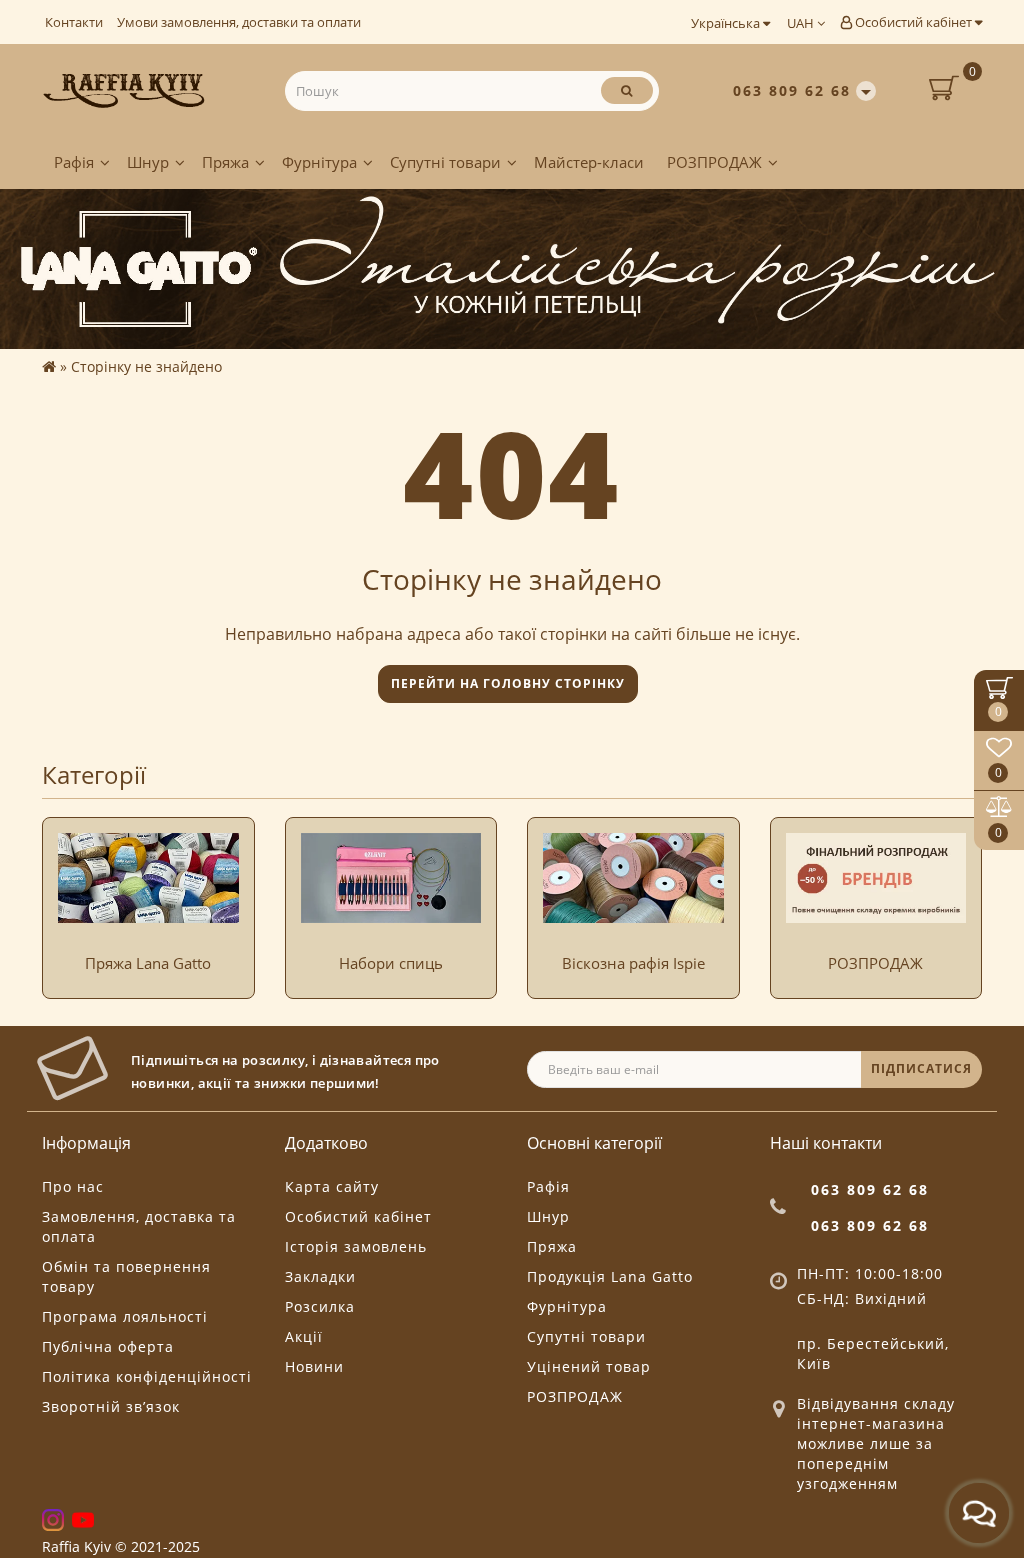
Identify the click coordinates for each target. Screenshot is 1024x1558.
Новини (314, 1366)
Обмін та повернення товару (126, 1276)
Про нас (73, 1186)
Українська (727, 23)
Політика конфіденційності (147, 1376)
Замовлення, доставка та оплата (139, 1226)
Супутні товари (445, 162)
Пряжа (225, 162)
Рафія (74, 162)
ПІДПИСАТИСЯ (921, 1068)
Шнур (148, 162)
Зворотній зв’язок (111, 1406)
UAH (802, 23)
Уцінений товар (589, 1366)
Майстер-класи (589, 162)
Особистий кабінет (913, 22)
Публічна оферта (108, 1346)
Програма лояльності (125, 1316)
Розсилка (320, 1306)
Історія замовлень (356, 1246)
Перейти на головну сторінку (508, 683)
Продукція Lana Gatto (610, 1276)
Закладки (320, 1276)
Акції (304, 1336)
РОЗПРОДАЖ (714, 162)
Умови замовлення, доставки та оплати (239, 22)
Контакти (74, 22)
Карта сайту (332, 1186)
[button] (954, 887)
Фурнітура (319, 162)
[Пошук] (627, 90)
